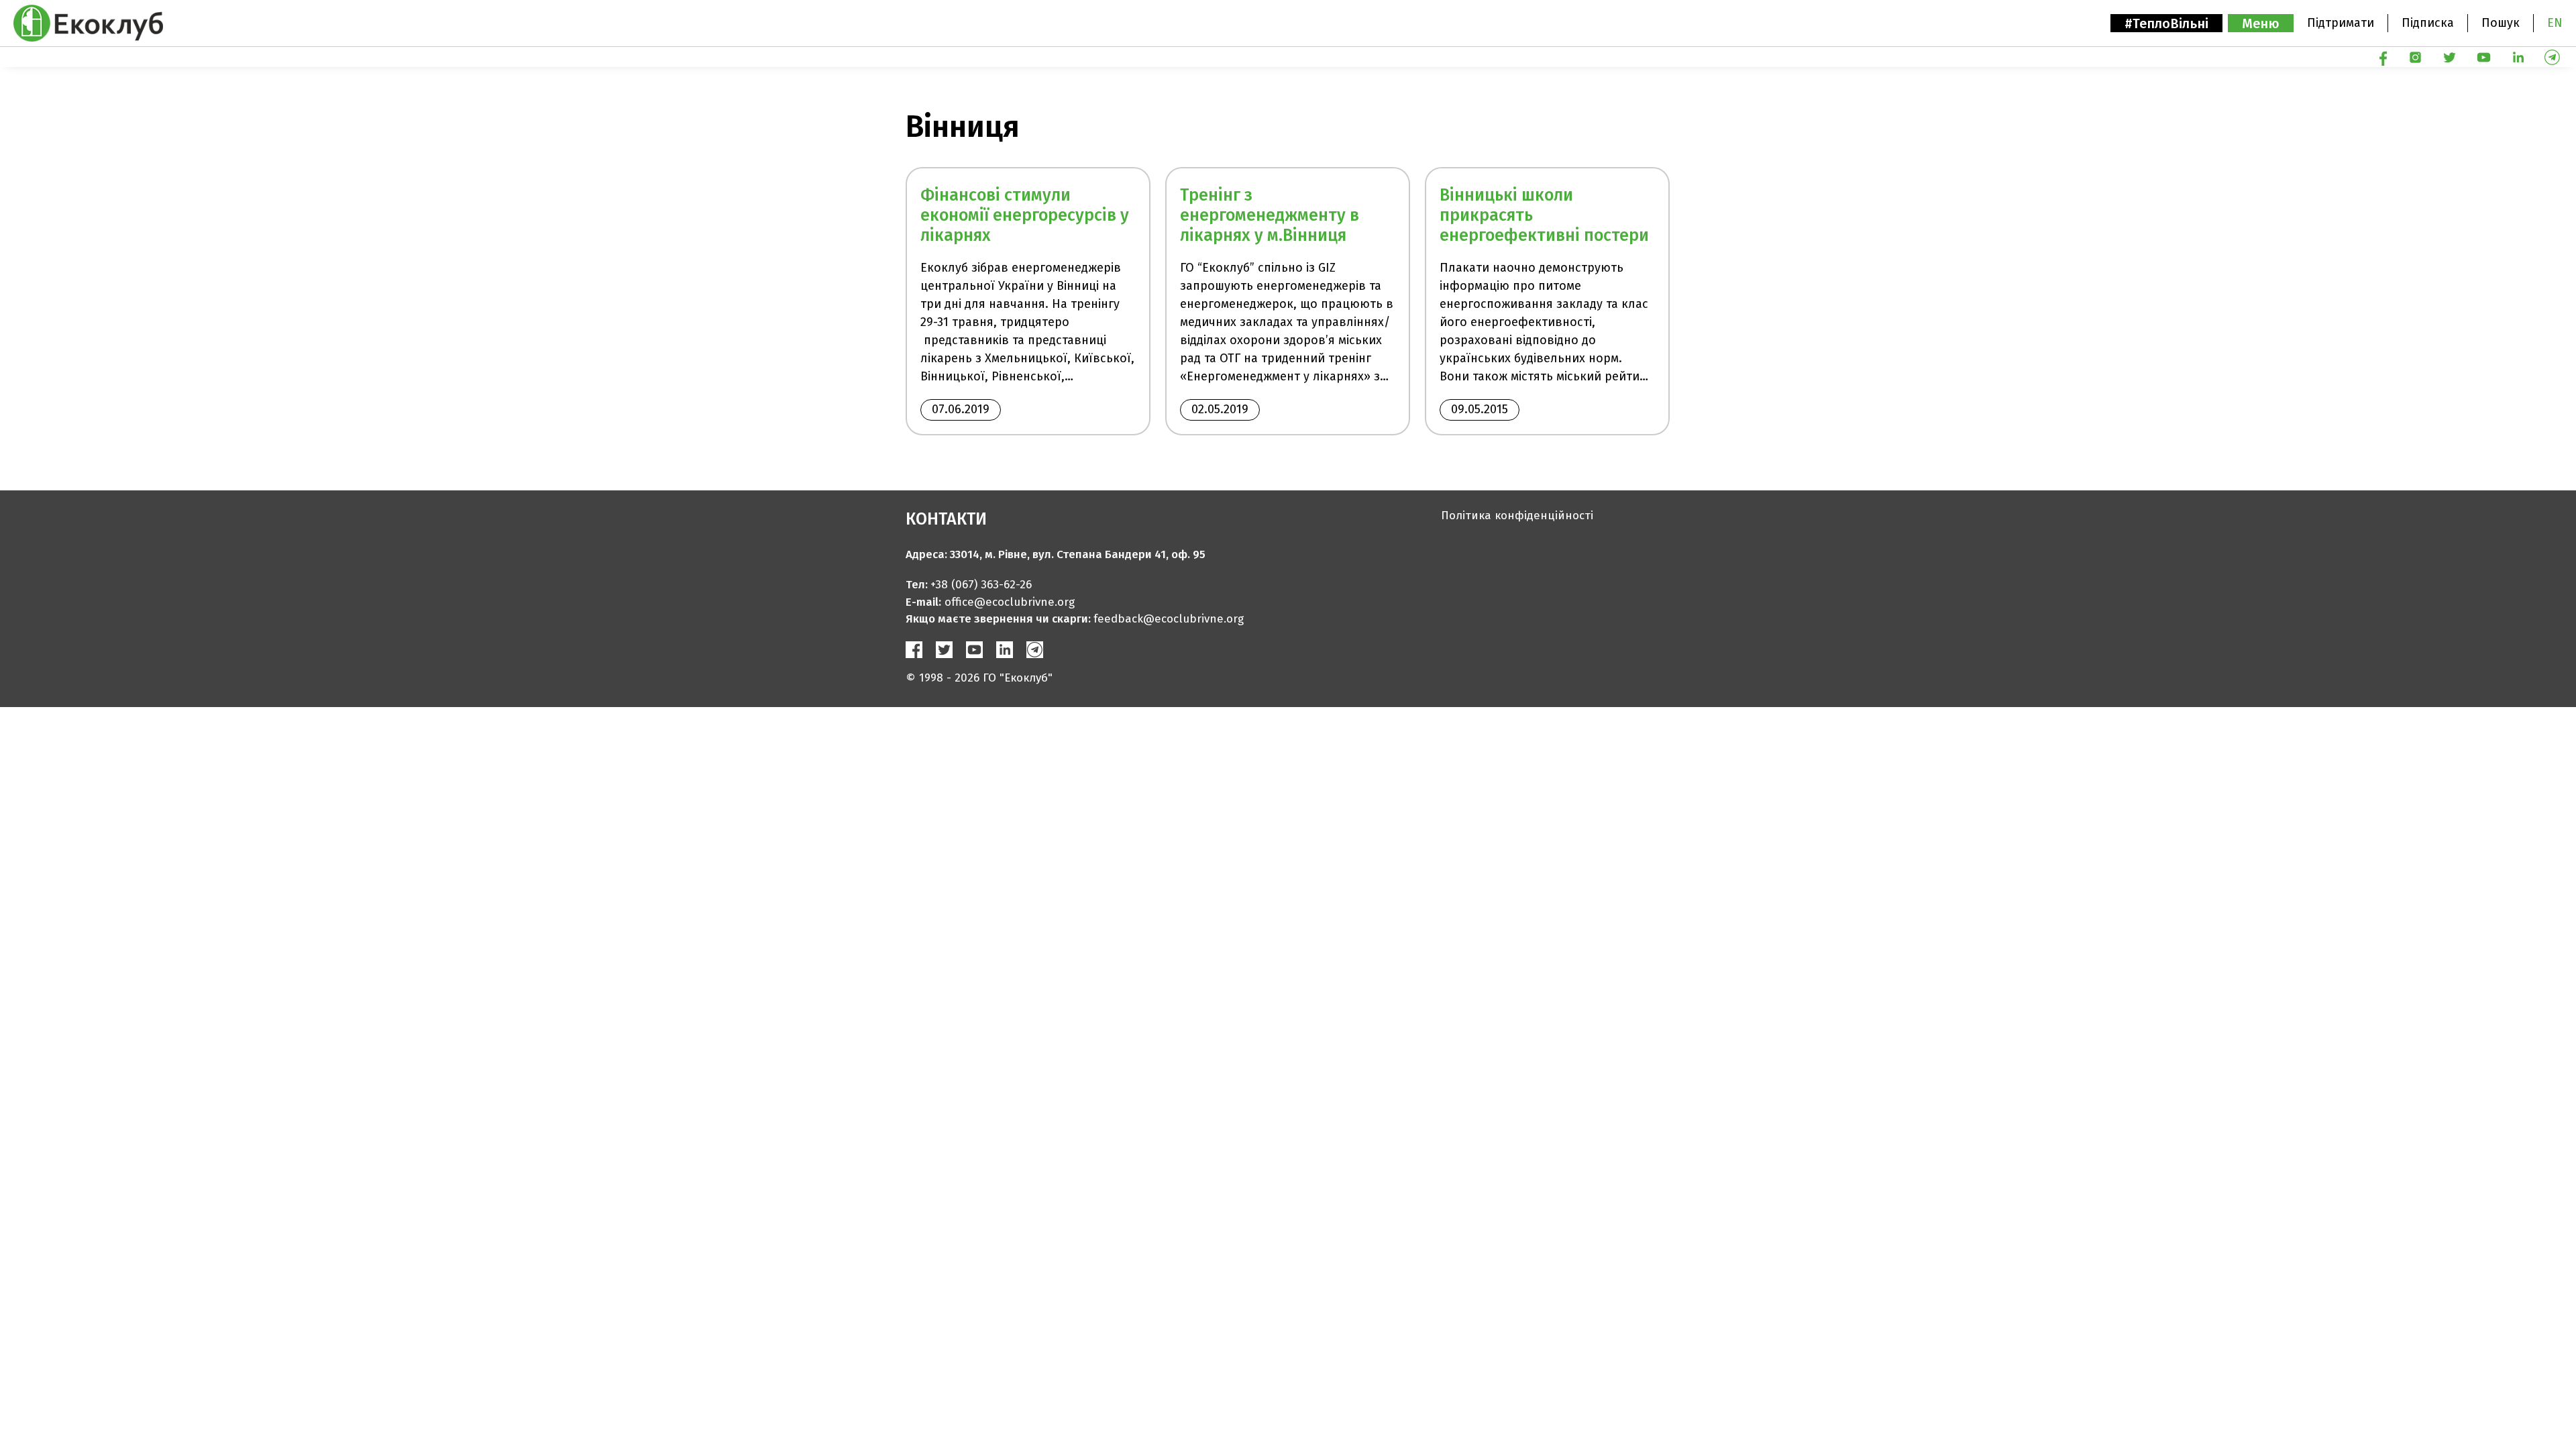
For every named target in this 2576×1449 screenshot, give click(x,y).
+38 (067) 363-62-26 (981, 585)
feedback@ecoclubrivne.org (1169, 619)
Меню (2261, 23)
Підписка (2428, 23)
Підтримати (2341, 23)
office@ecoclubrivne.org (1010, 602)
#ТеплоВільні (2166, 23)
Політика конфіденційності (1517, 516)
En (2555, 23)
